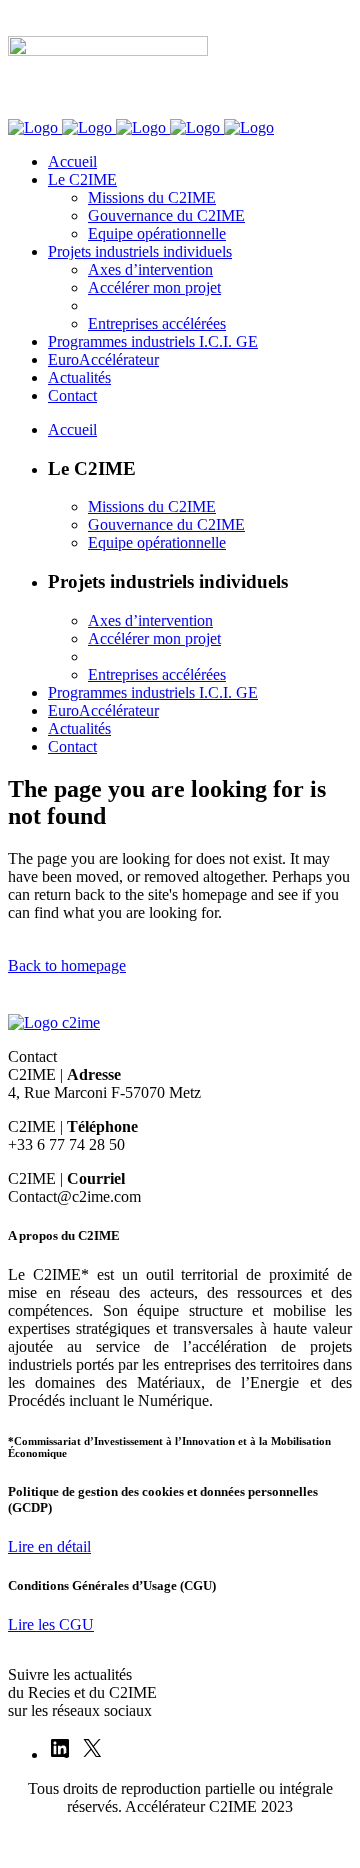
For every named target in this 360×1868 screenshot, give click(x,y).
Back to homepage (67, 965)
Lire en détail (49, 1546)
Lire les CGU (51, 1624)
